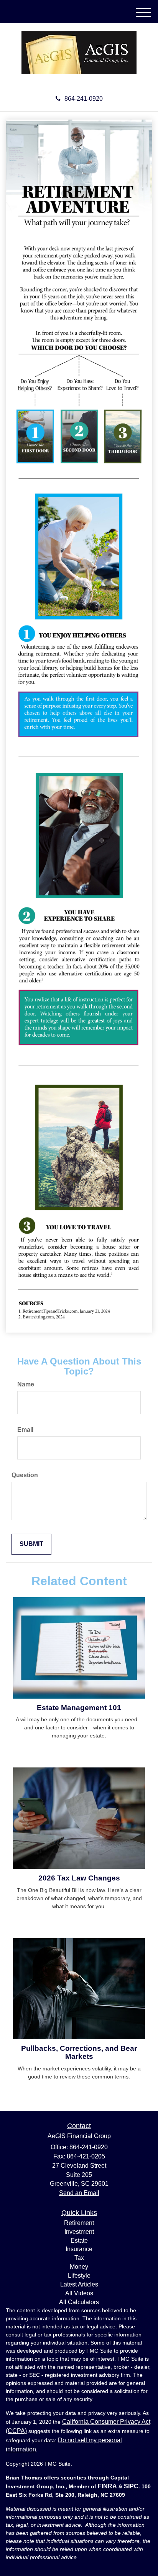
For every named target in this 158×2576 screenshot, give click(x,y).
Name (26, 1384)
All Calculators (79, 2302)
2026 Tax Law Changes (79, 1878)
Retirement (79, 2223)
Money (79, 2267)
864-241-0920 (84, 99)
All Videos (79, 2293)
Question (25, 1475)
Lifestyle (79, 2276)
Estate (79, 2241)
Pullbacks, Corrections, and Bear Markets (79, 2052)
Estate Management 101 (79, 1708)
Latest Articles (79, 2284)
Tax (79, 2258)
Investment (79, 2232)
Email (25, 1430)
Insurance (79, 2249)
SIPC (131, 2486)
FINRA (107, 2486)
